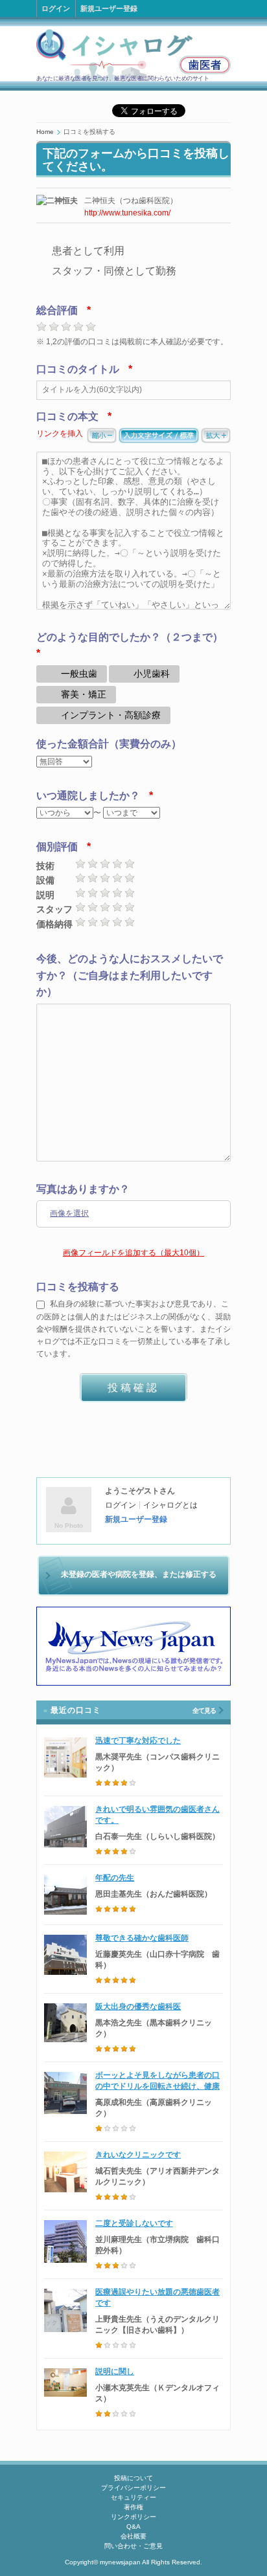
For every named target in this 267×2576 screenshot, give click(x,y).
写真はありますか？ (83, 1189)
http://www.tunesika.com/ (127, 213)
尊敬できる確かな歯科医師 (142, 1938)
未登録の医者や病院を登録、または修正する (139, 1574)
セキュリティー (133, 2497)
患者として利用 (88, 251)
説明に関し (115, 2372)
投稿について (133, 2478)
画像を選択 (69, 1213)
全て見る (204, 1711)
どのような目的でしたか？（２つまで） (130, 637)
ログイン (56, 8)
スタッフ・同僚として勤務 (114, 271)
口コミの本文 (67, 416)
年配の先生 (115, 1878)
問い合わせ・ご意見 (133, 2546)
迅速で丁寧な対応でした (138, 1741)
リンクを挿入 (60, 434)
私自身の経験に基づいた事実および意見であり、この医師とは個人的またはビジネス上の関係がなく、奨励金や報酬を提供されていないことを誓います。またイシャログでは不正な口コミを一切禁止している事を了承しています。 (133, 1329)
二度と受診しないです (134, 2223)
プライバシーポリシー (133, 2488)
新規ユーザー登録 (109, 8)
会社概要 (133, 2536)
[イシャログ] (133, 55)
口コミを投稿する (78, 1287)
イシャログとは (170, 1505)
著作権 (133, 2507)
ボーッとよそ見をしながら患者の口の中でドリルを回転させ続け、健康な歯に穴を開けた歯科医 (157, 2086)
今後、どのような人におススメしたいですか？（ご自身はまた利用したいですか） (130, 975)
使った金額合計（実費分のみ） (109, 744)
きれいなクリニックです (138, 2155)
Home (45, 132)
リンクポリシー (133, 2517)
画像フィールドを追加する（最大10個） (133, 1253)
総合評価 (57, 310)
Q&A (133, 2526)
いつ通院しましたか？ (88, 796)
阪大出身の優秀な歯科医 (138, 2007)
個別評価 (57, 847)
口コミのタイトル (78, 369)
